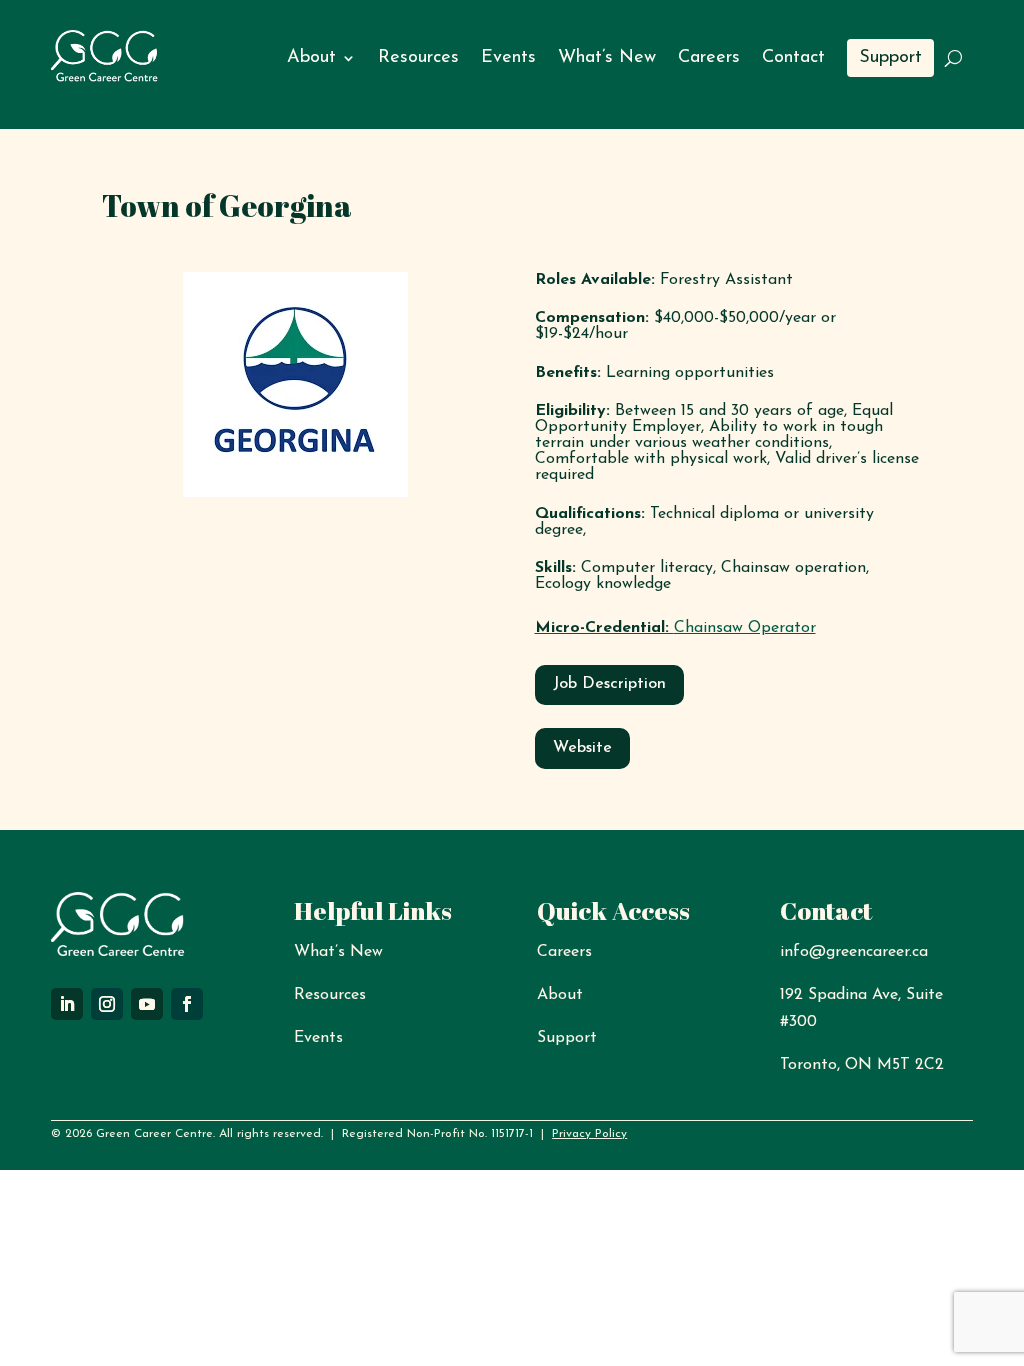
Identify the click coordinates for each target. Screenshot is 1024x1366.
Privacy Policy (589, 1134)
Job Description (609, 684)
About (311, 58)
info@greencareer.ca (854, 952)
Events (508, 58)
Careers (709, 58)
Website (582, 748)
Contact (793, 58)
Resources (418, 58)
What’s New (607, 58)
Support (890, 58)
